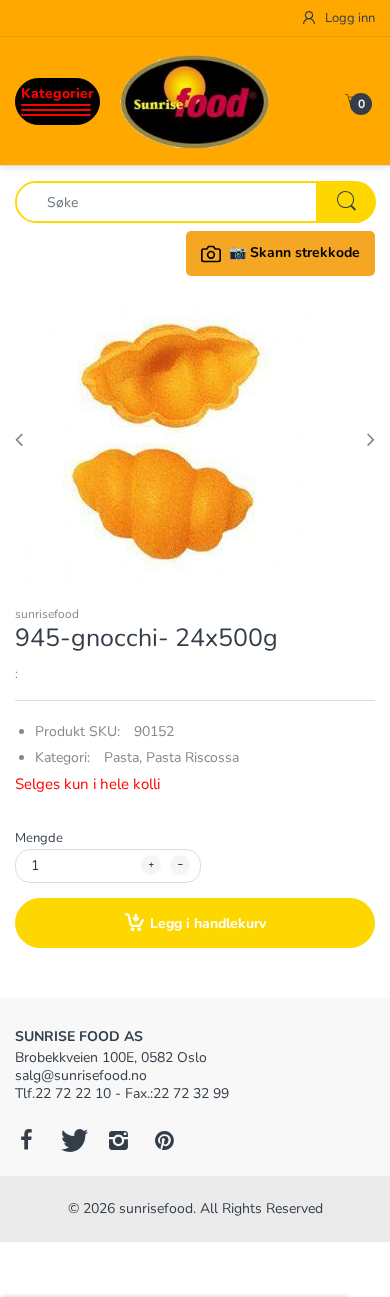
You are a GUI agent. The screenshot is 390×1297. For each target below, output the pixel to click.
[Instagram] (118, 1140)
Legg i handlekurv (208, 923)
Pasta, (123, 757)
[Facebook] (26, 1140)
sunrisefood (47, 614)
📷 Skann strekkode (294, 252)
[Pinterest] (164, 1140)
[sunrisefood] (195, 100)
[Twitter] (72, 1140)
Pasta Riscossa (192, 757)
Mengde (39, 838)
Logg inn (348, 18)
